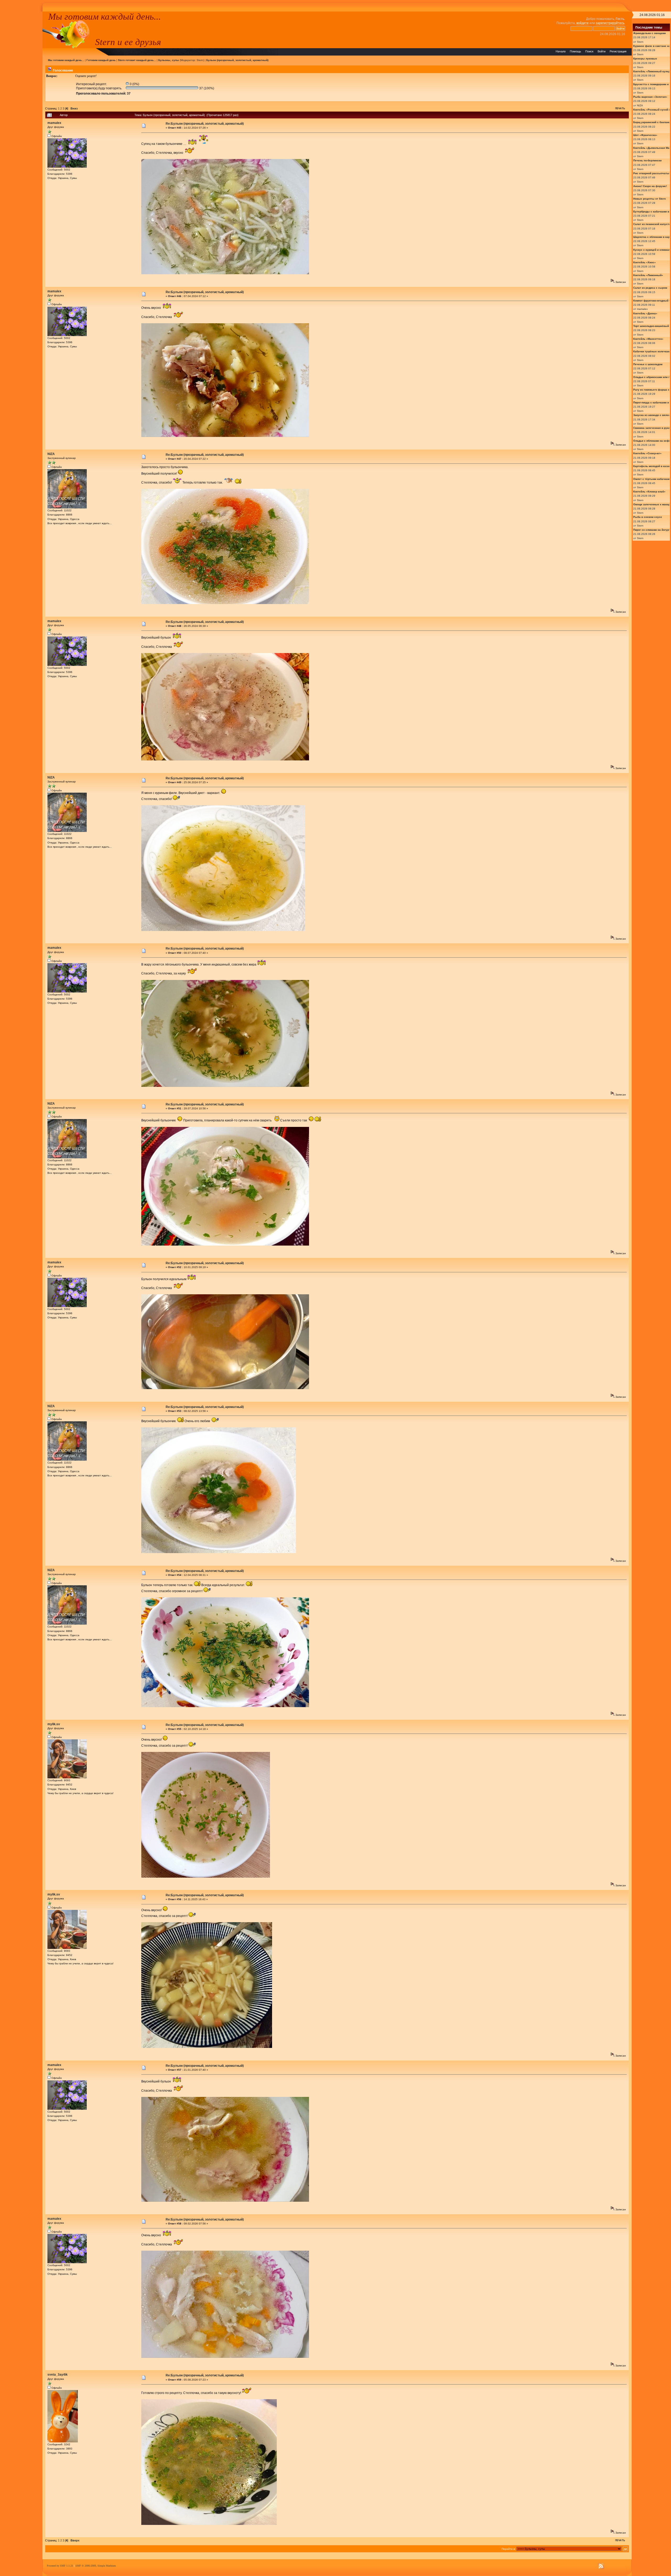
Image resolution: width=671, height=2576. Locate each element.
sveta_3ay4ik (58, 2375)
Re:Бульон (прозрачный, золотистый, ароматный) (205, 124)
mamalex (54, 123)
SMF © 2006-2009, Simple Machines (96, 2566)
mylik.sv (54, 1724)
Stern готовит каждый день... (137, 60)
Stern (200, 60)
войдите (583, 23)
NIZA (51, 454)
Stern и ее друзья (128, 42)
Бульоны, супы (169, 60)
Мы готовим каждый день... (105, 17)
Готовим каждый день (101, 60)
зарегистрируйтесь (610, 23)
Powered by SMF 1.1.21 (60, 2566)
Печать (620, 108)
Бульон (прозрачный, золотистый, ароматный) (237, 60)
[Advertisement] (21, 90)
